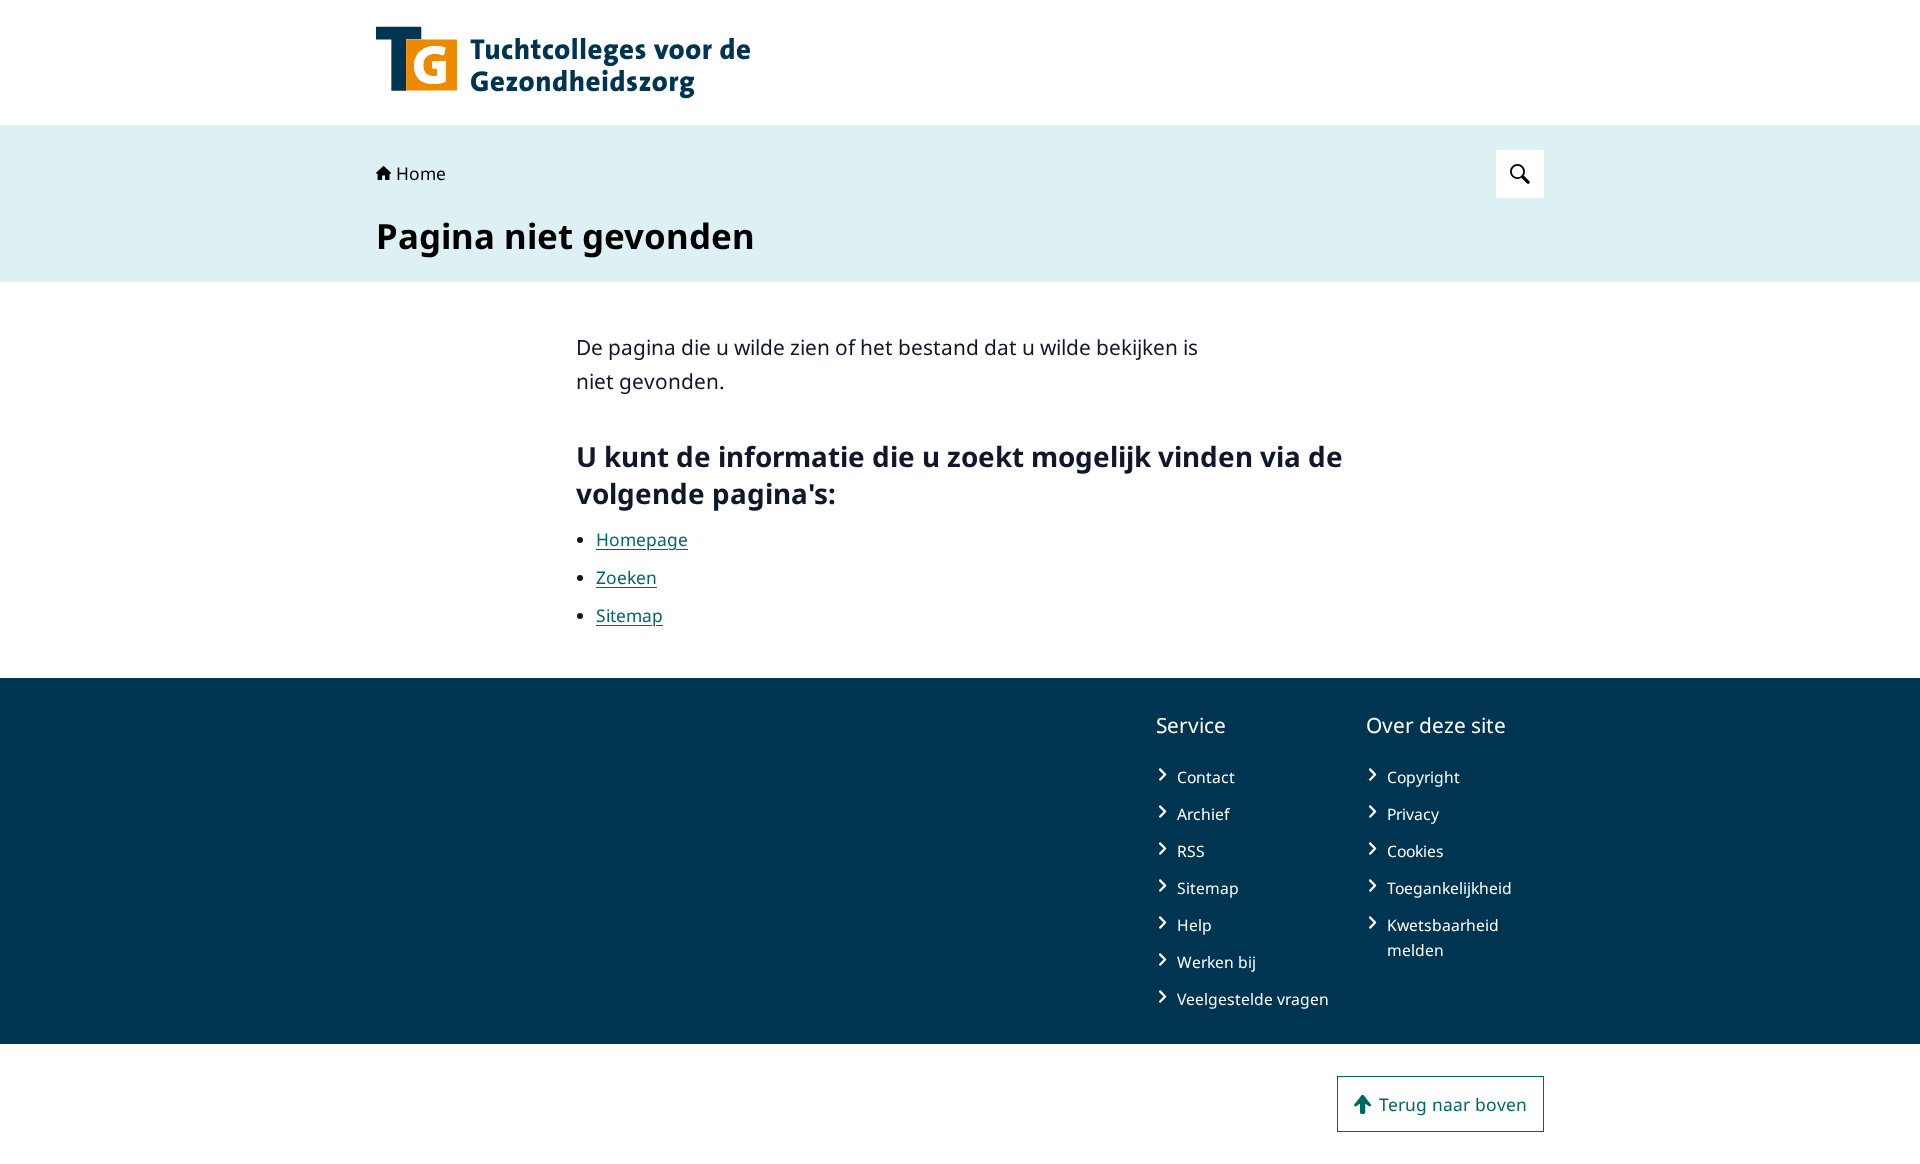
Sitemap (629, 615)
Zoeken (626, 577)
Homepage (642, 539)
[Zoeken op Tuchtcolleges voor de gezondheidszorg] (1520, 174)
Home (421, 173)
